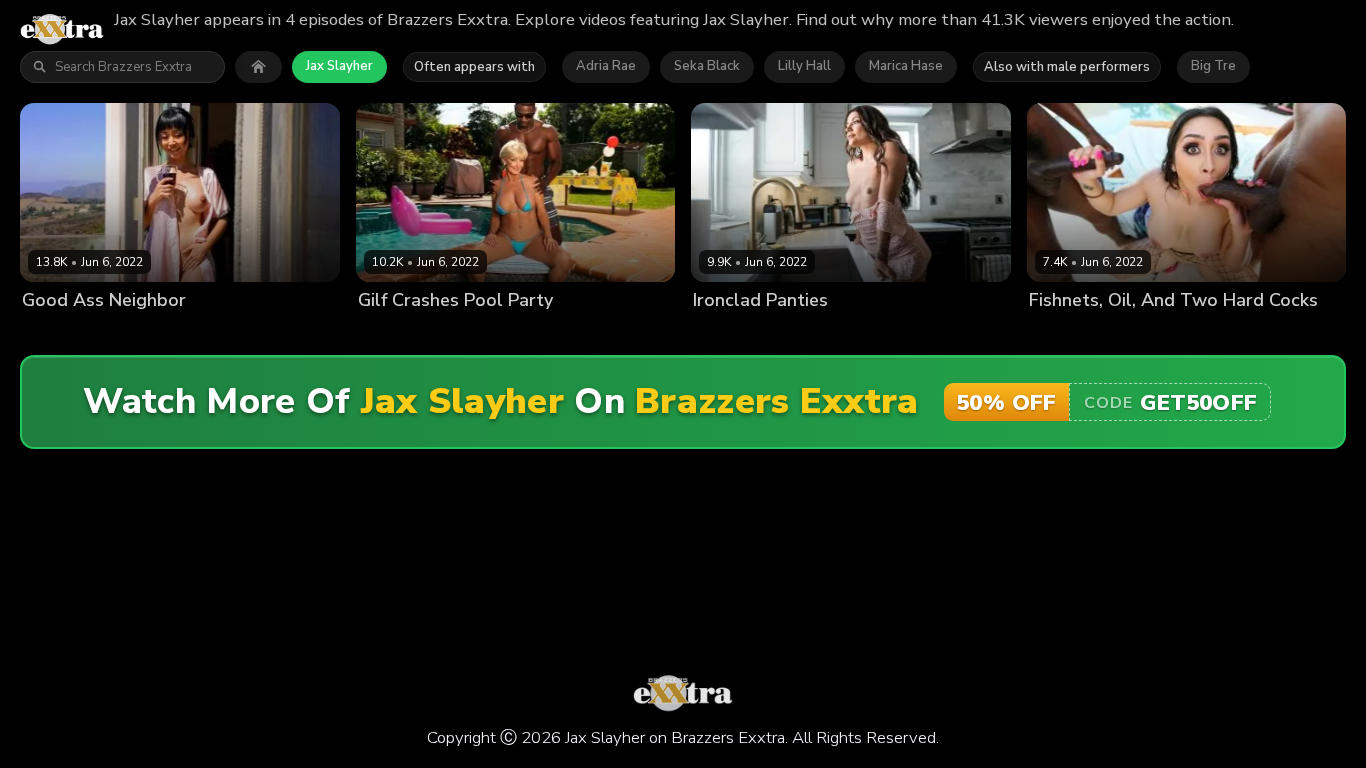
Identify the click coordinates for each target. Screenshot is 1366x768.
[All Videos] (258, 67)
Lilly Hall (804, 66)
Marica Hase (906, 66)
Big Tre (1213, 66)
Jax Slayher (339, 66)
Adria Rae (606, 66)
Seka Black (707, 66)
